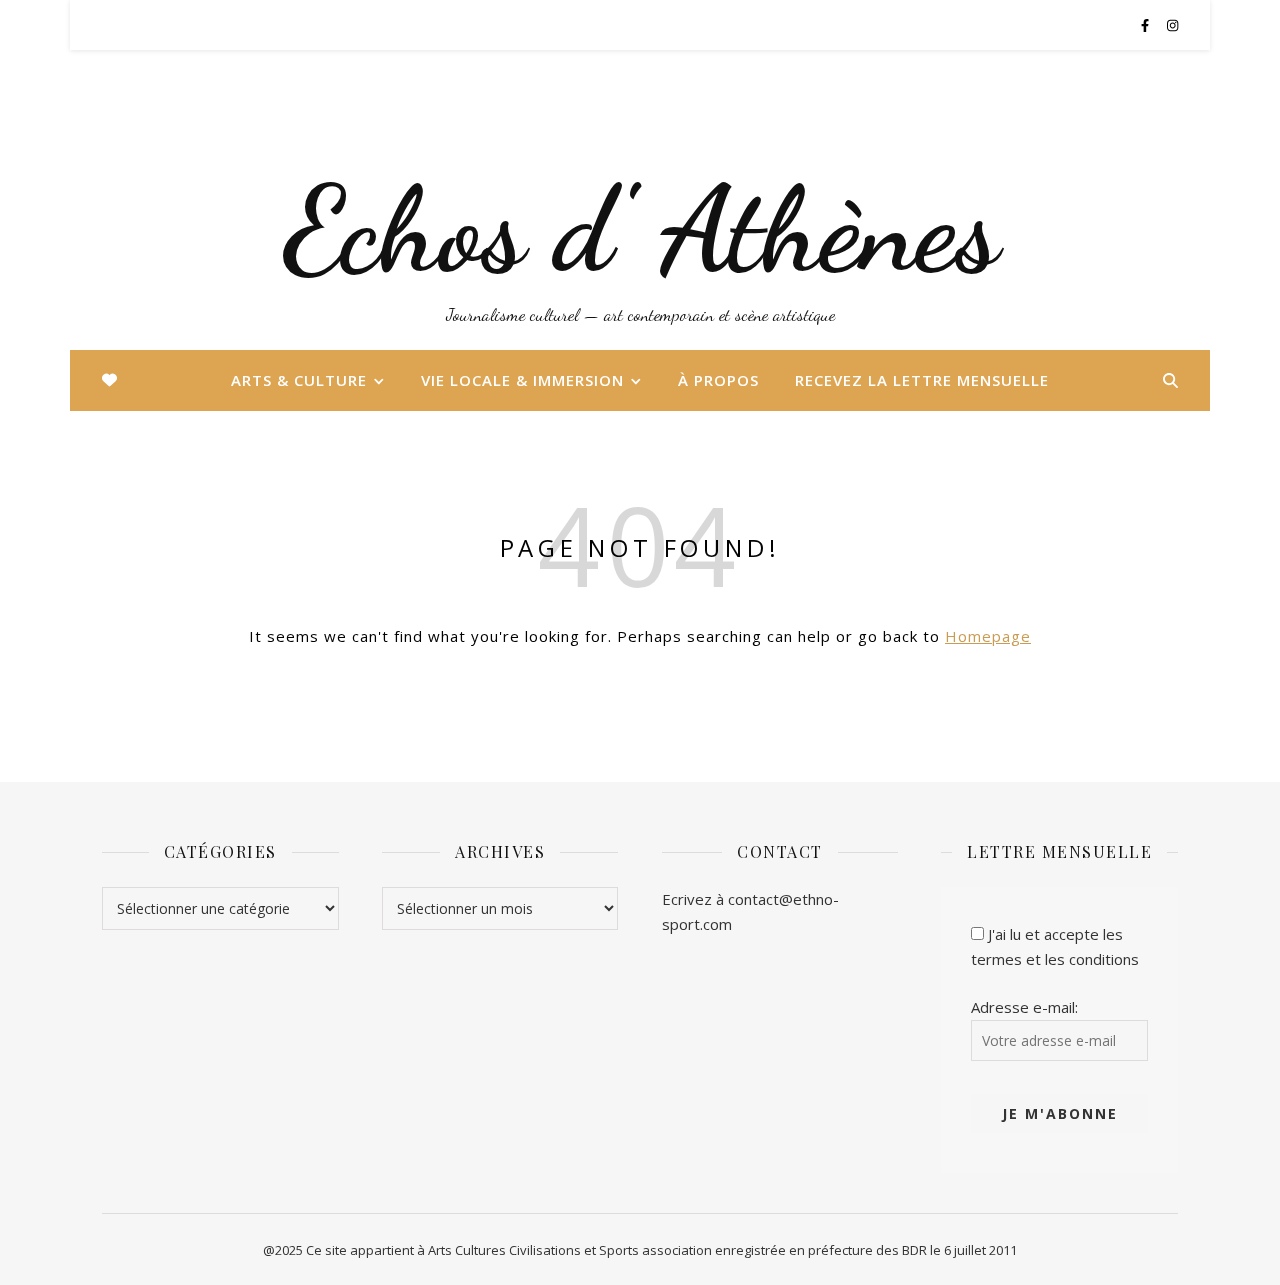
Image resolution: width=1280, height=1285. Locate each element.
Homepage (988, 636)
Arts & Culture (299, 380)
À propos (718, 380)
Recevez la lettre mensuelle (922, 380)
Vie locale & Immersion (522, 380)
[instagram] (1172, 25)
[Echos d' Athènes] (640, 200)
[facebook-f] (1146, 25)
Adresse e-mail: (1024, 1007)
